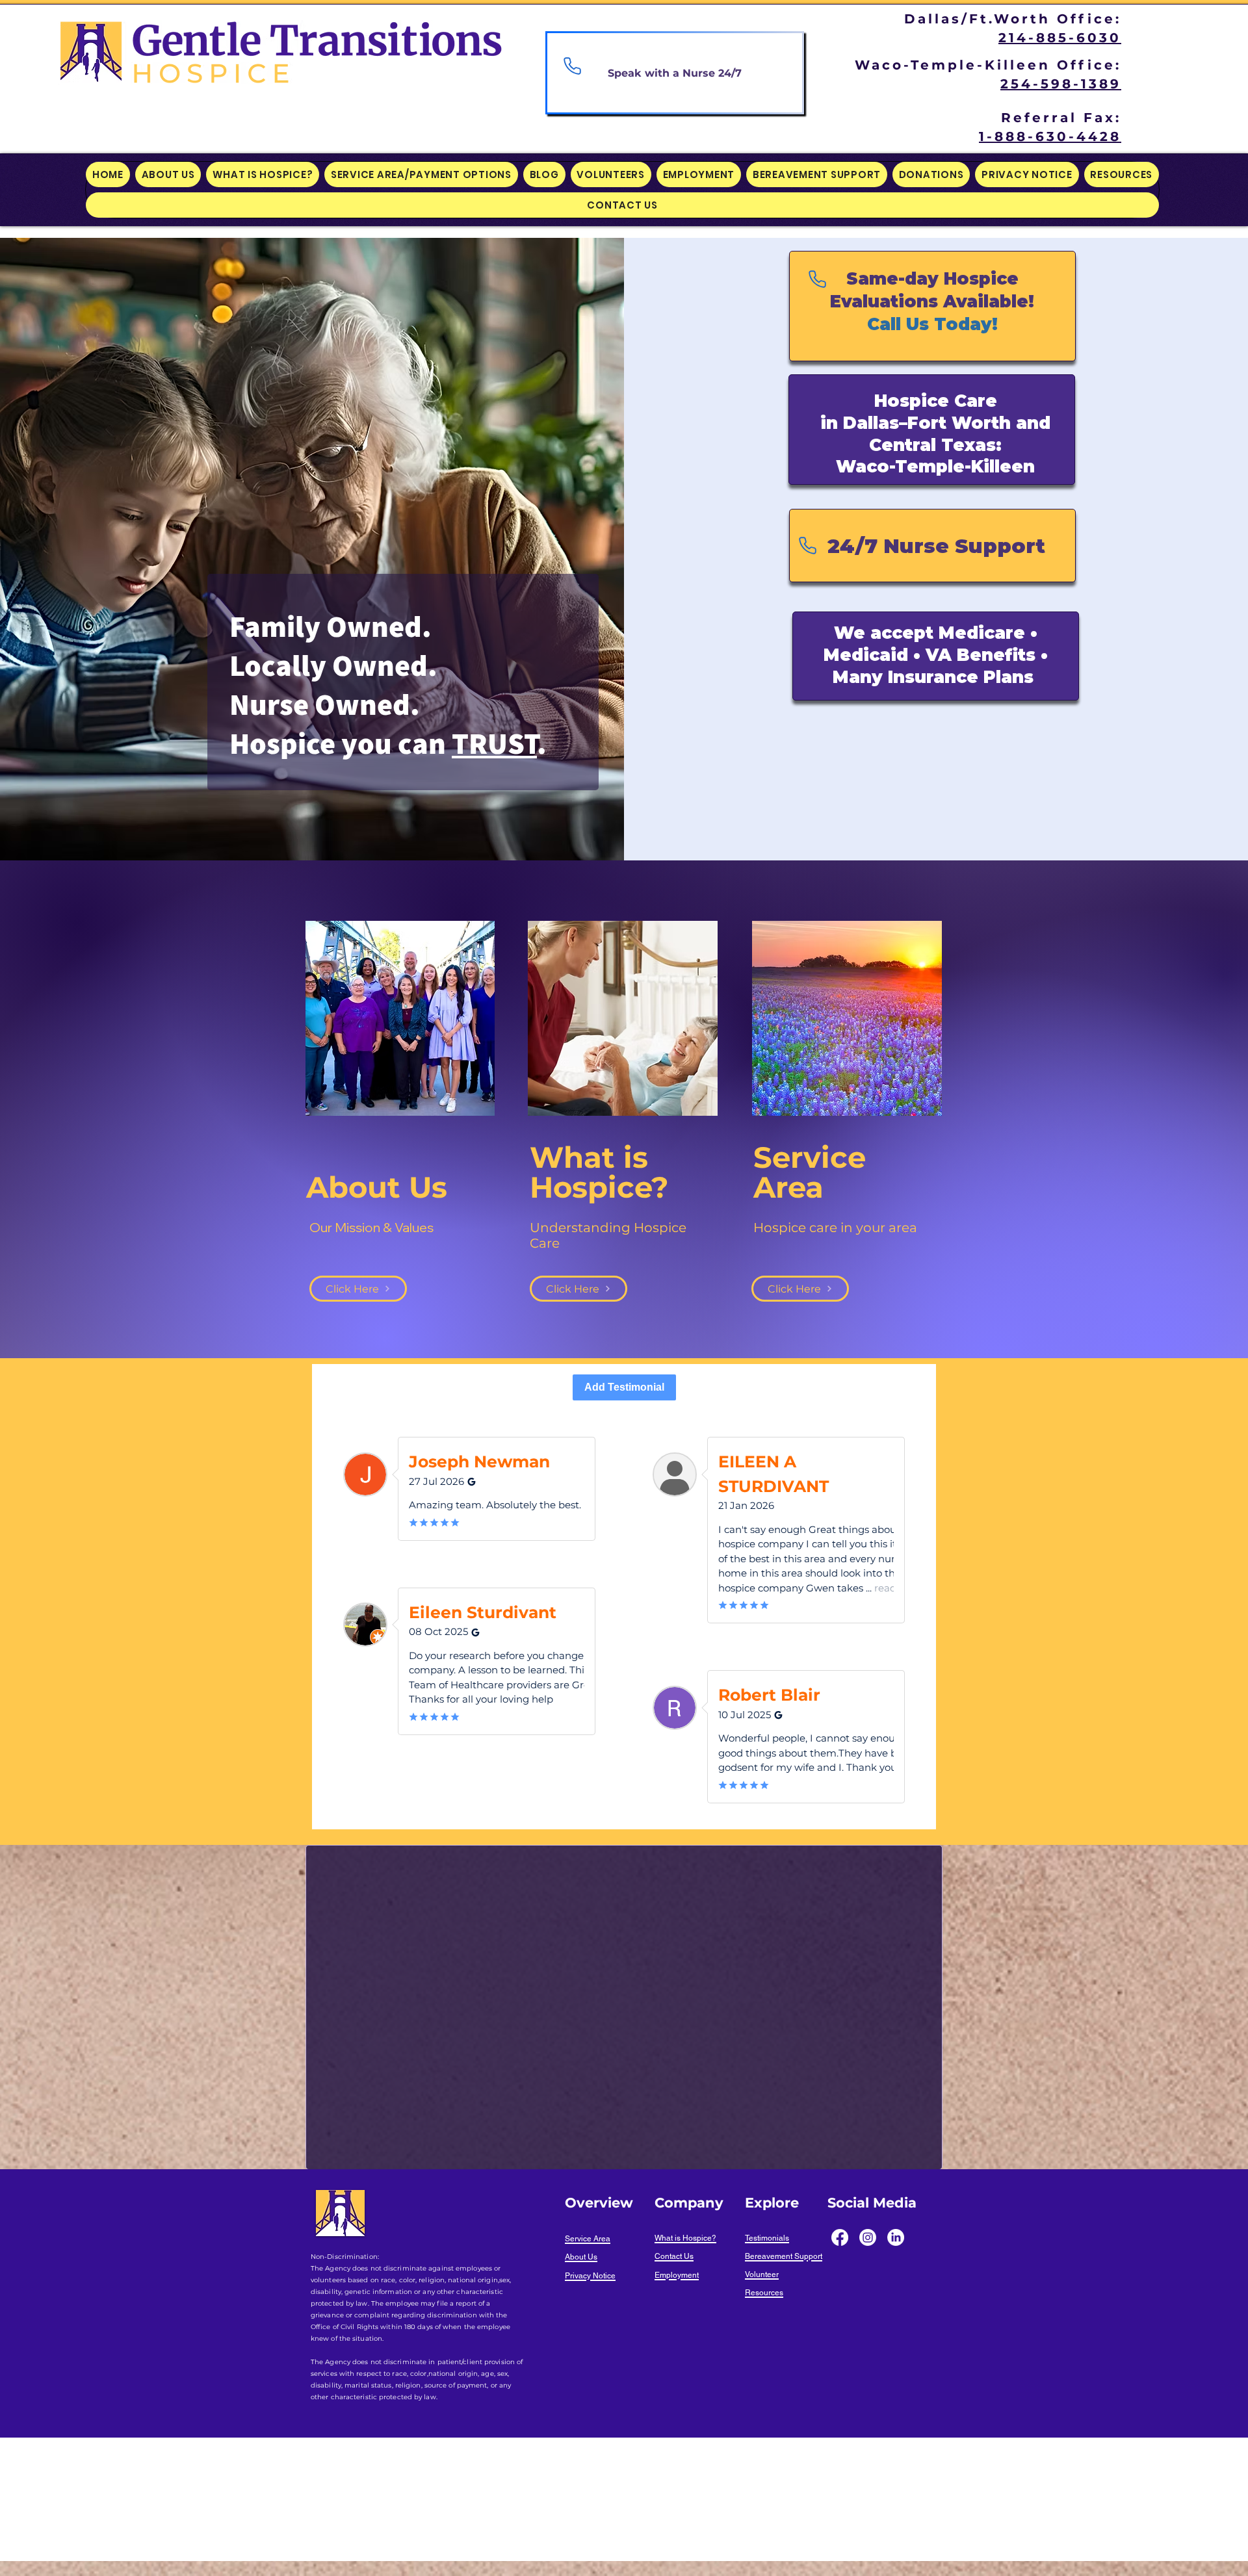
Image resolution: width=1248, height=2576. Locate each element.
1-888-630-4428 (1050, 136)
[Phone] (572, 66)
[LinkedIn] (896, 2237)
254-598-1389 (1061, 84)
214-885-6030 (1060, 38)
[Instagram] (868, 2237)
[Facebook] (840, 2237)
